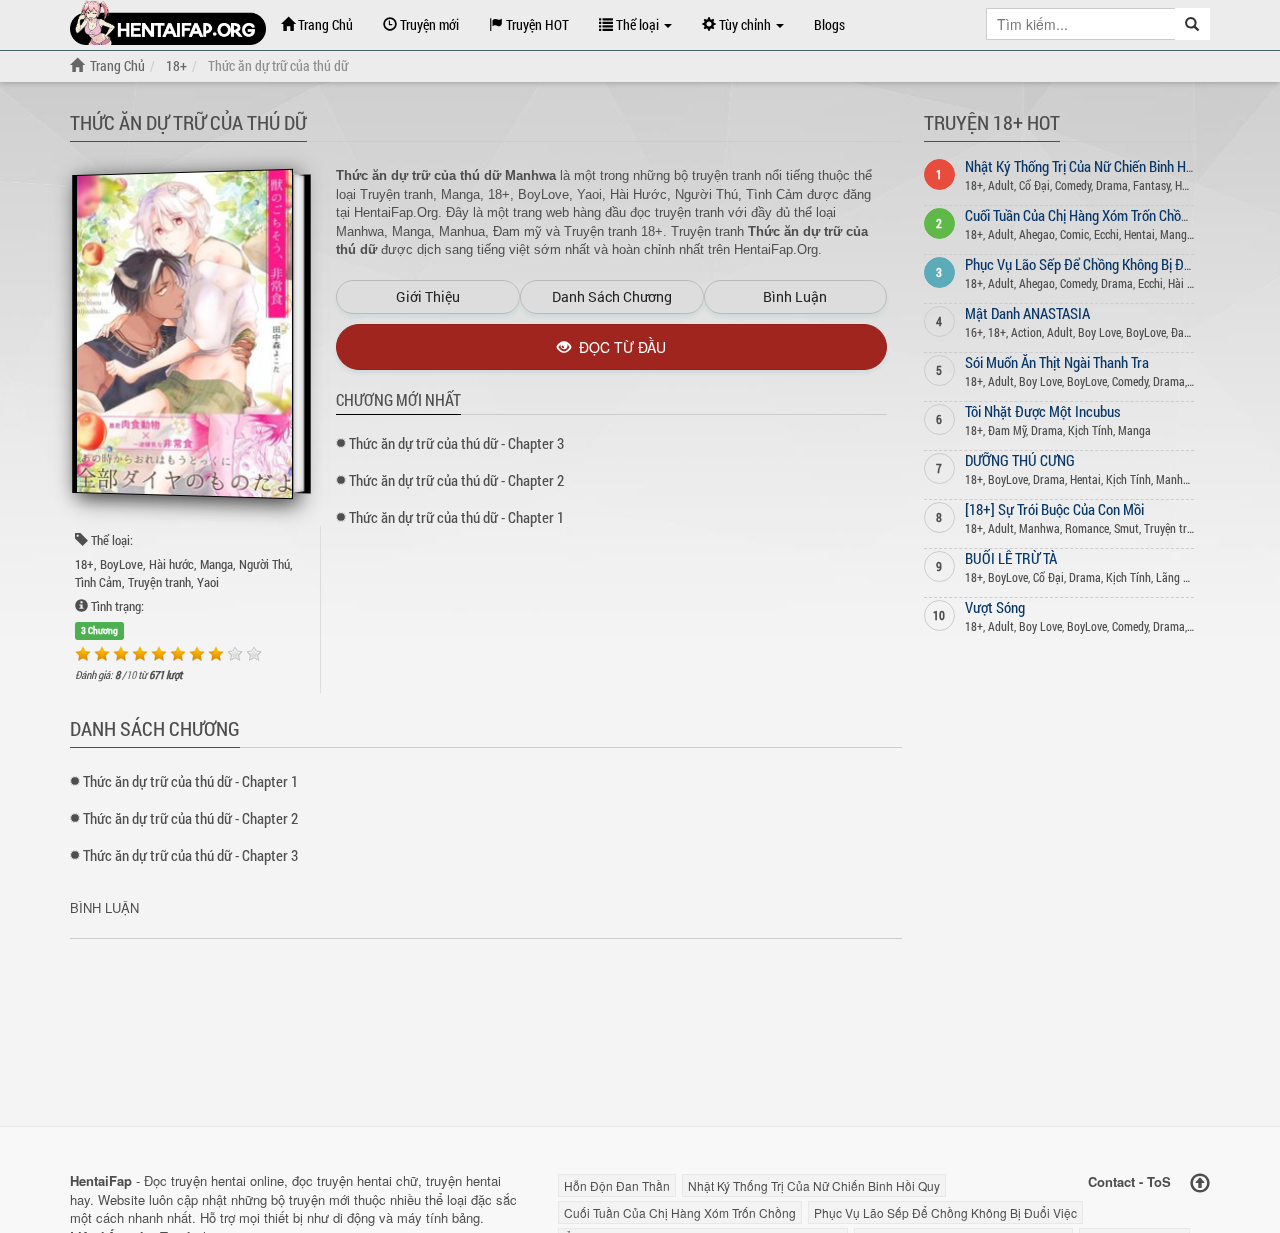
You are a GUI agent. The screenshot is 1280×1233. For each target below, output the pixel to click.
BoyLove (121, 564)
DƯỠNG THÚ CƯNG (1020, 460)
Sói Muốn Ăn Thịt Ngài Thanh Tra (1057, 362)
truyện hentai (208, 1180)
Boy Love (1099, 332)
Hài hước (171, 564)
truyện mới (319, 1199)
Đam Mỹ (1190, 332)
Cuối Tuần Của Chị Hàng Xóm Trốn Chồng (1080, 215)
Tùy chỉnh (745, 24)
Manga (216, 564)
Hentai (1139, 234)
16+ (974, 332)
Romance (1087, 528)
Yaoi (208, 582)
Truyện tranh (159, 582)
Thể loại (637, 24)
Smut (1126, 528)
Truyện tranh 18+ (1185, 528)
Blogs (829, 24)
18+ (84, 564)
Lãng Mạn (1180, 577)
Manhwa (1176, 479)
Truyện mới (428, 24)
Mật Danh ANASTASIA (1027, 313)
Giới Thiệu (428, 296)
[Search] (1192, 24)
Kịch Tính (1090, 430)
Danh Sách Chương (612, 296)
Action (1026, 332)
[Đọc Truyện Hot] (168, 22)
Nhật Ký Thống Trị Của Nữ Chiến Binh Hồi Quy (1093, 166)
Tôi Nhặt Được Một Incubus (1043, 411)
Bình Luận (795, 296)
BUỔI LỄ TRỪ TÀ (1011, 558)
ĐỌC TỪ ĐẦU (618, 347)
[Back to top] (1200, 1183)
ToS (1159, 1181)
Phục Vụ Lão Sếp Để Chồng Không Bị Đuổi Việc (1097, 264)
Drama (1112, 185)
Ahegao (1037, 234)
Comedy (1073, 185)
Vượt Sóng (995, 607)
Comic (1074, 234)
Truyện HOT (536, 24)
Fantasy (1151, 185)
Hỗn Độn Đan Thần (617, 1185)
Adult (1001, 185)
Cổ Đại (1034, 185)
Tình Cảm (98, 582)
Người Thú (264, 564)
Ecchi (1106, 234)
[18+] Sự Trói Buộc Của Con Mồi (1054, 509)
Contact (1111, 1181)
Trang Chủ (324, 24)
